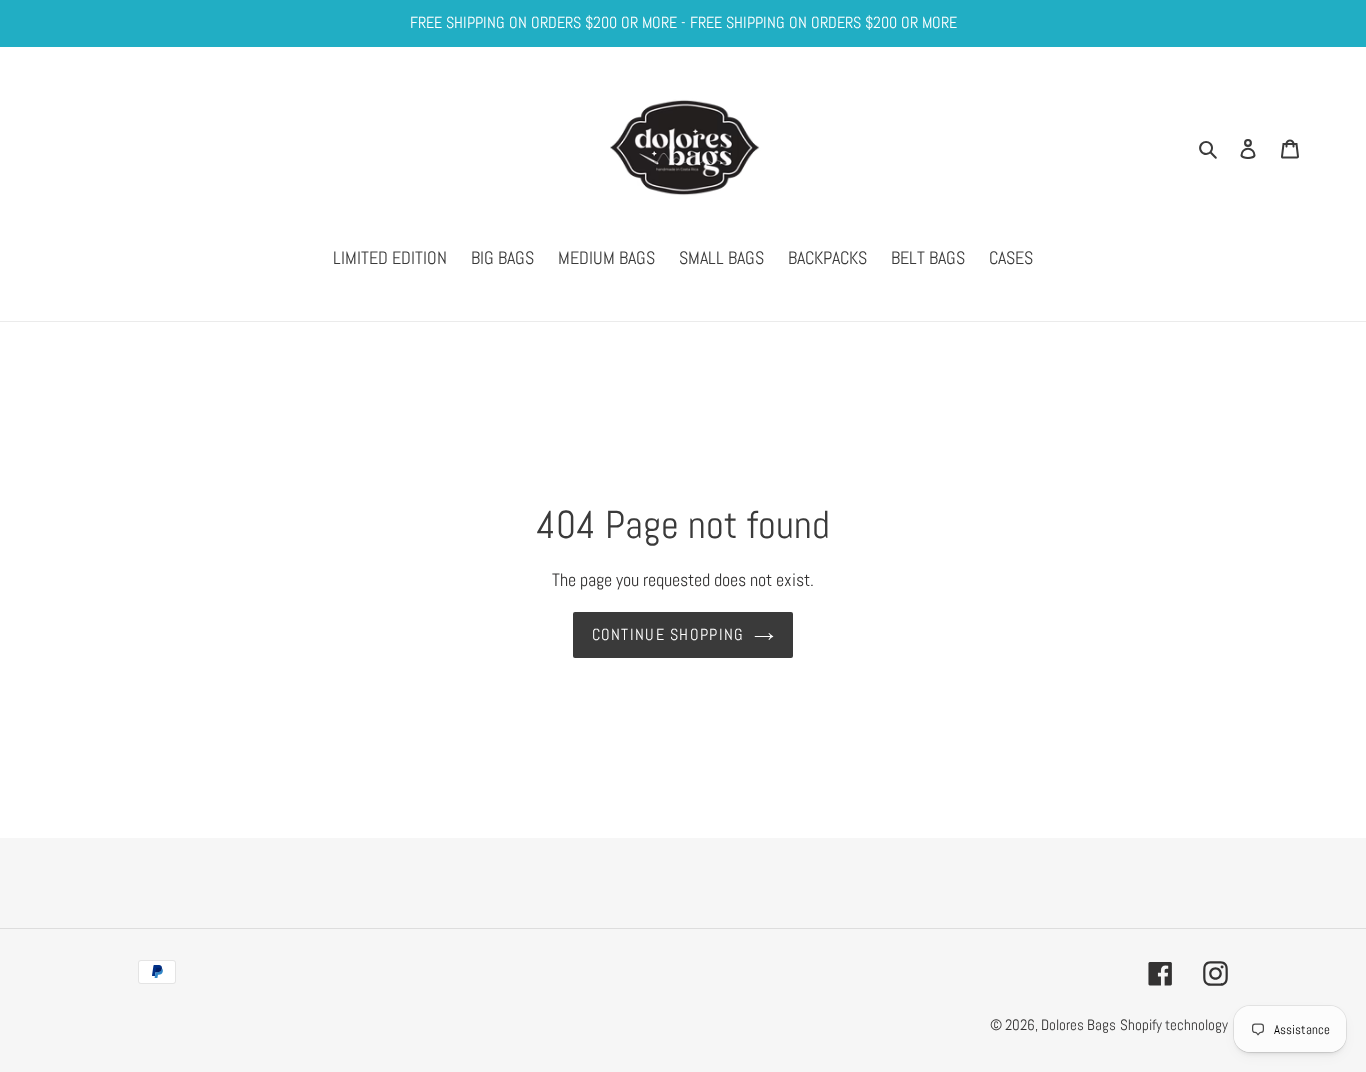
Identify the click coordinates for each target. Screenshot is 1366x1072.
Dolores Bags (1078, 1024)
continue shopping (668, 634)
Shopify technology (1174, 1024)
